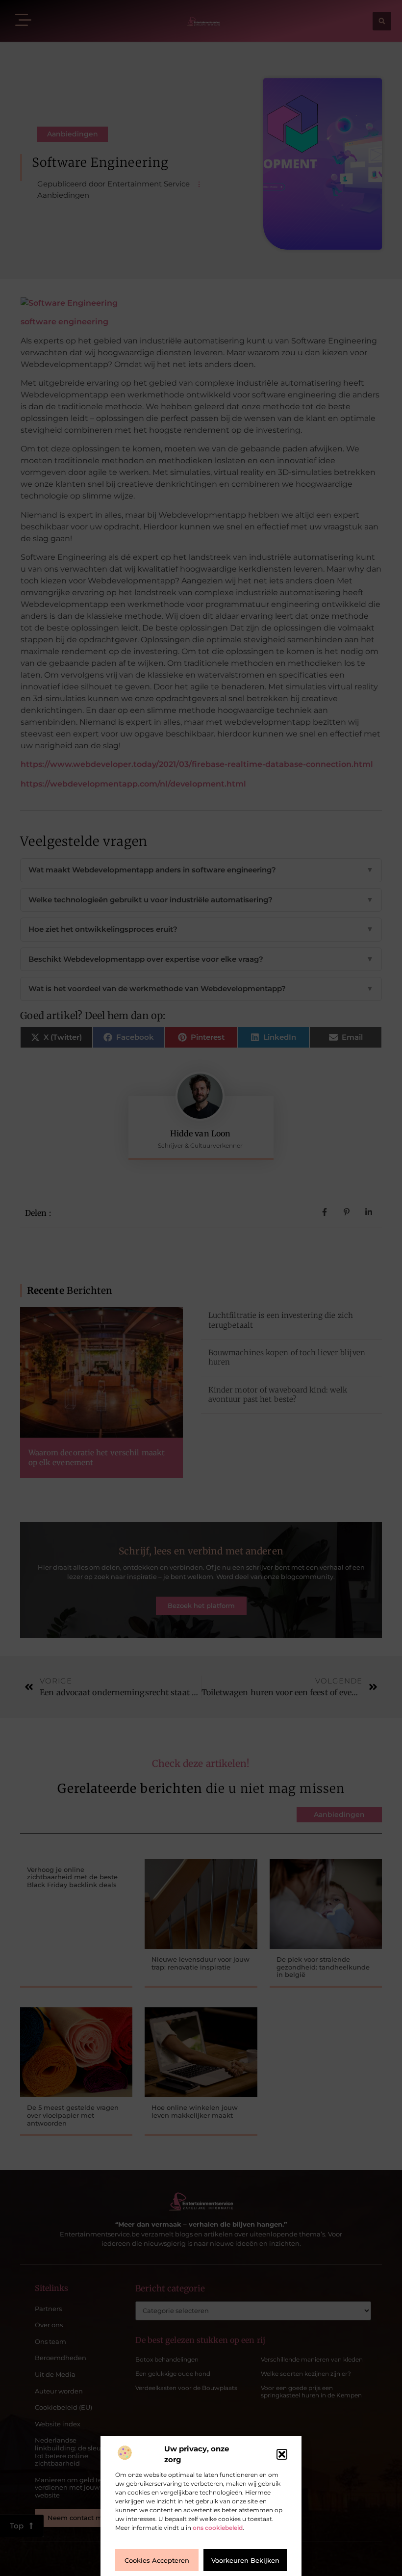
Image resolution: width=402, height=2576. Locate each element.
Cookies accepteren (157, 2560)
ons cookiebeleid (218, 2528)
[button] (282, 2454)
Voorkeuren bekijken (245, 2560)
